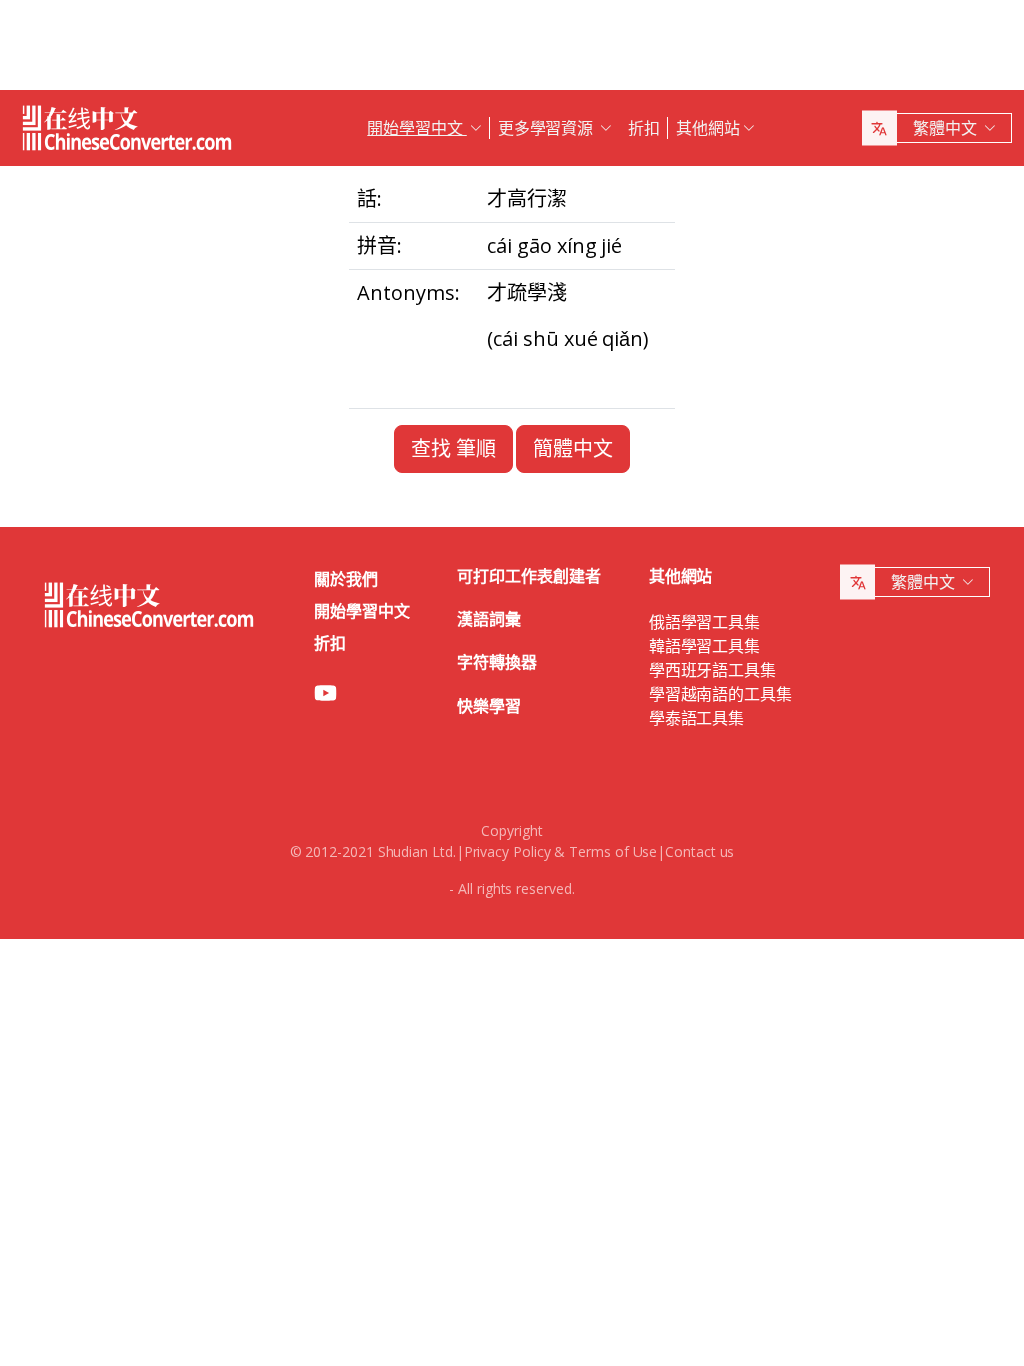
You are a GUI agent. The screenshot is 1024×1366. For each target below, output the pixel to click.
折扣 (644, 128)
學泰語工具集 (697, 718)
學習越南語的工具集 (720, 694)
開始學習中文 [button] (416, 128)
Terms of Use (613, 851)
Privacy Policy (507, 851)
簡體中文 (573, 448)
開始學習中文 (362, 611)
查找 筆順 (453, 448)
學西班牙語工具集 (712, 670)
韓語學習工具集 (704, 646)
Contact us (699, 851)
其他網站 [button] (708, 128)
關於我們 (346, 579)
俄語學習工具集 (704, 622)
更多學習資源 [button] (547, 128)
